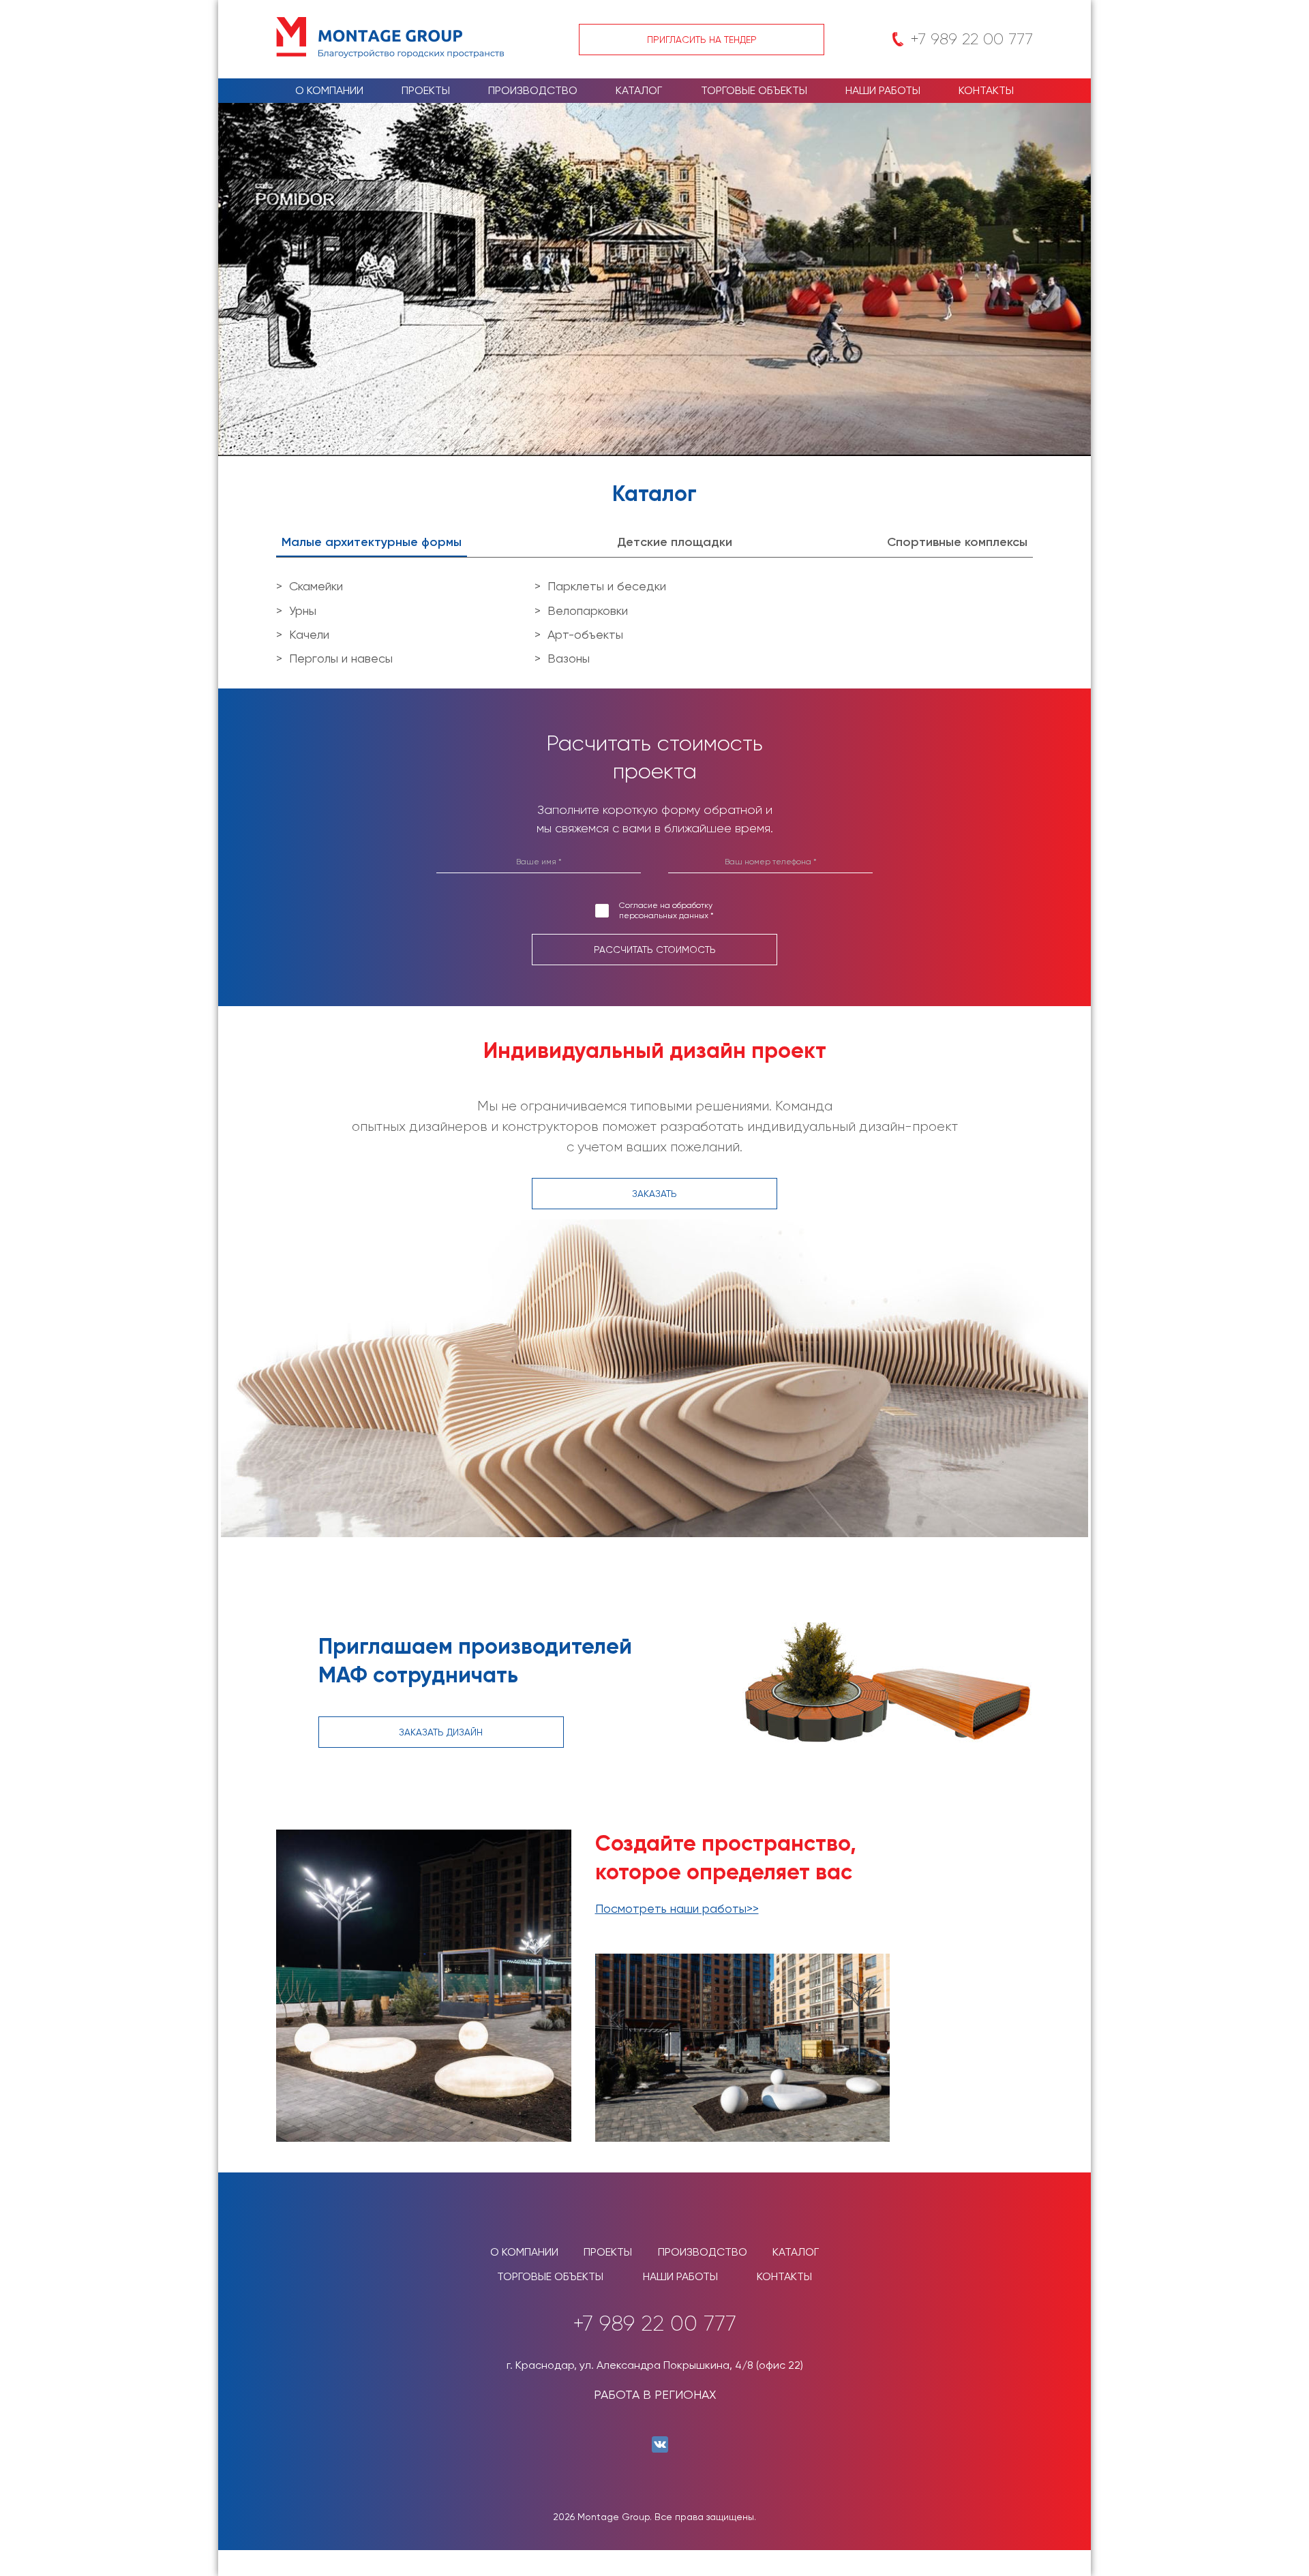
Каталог (639, 90)
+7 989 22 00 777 (972, 39)
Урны (303, 610)
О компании (329, 90)
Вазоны (569, 658)
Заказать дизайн (441, 1732)
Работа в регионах (655, 2394)
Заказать (654, 1194)
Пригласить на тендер (702, 40)
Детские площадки (675, 542)
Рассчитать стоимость (655, 950)
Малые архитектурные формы (372, 542)
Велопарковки (588, 610)
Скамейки (316, 586)
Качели (309, 634)
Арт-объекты (585, 634)
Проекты (426, 90)
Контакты (986, 90)
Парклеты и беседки (607, 586)
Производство (533, 90)
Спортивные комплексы (957, 542)
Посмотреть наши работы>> (677, 1908)
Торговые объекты (754, 90)
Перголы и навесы (341, 658)
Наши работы (883, 90)
